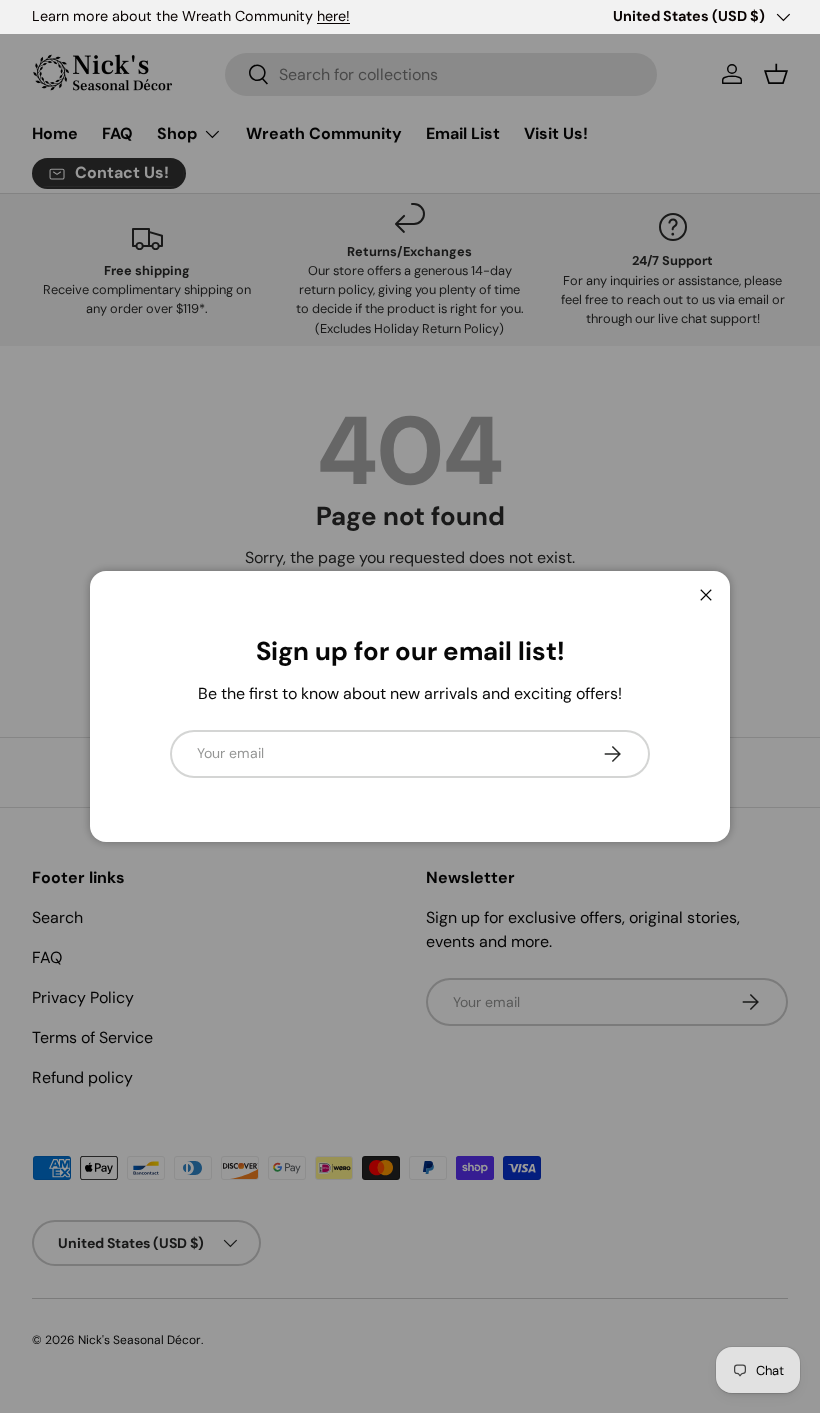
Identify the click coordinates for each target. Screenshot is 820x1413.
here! (333, 16)
